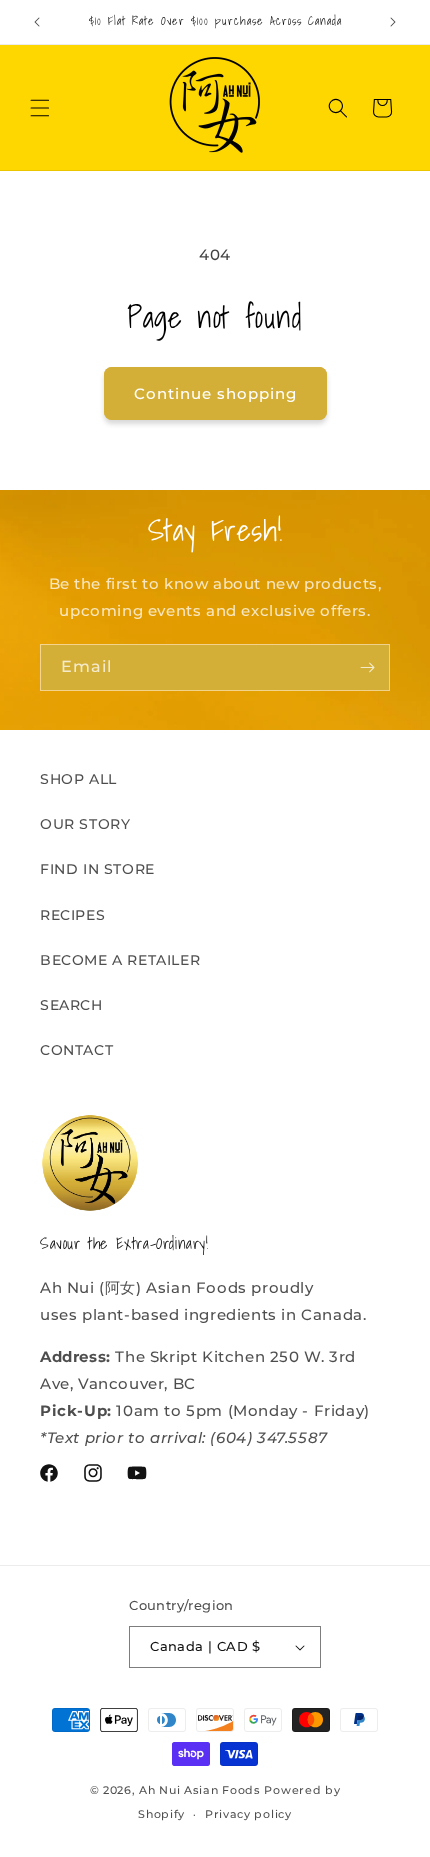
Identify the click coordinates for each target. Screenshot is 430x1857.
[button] (40, 108)
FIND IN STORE (97, 869)
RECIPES (72, 915)
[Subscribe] (367, 667)
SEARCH (71, 1005)
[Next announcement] (393, 22)
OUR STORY (85, 824)
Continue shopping (215, 393)
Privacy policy (248, 1814)
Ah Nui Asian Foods (200, 1790)
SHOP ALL (78, 779)
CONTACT (76, 1050)
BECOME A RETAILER (120, 960)
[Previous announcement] (37, 22)
